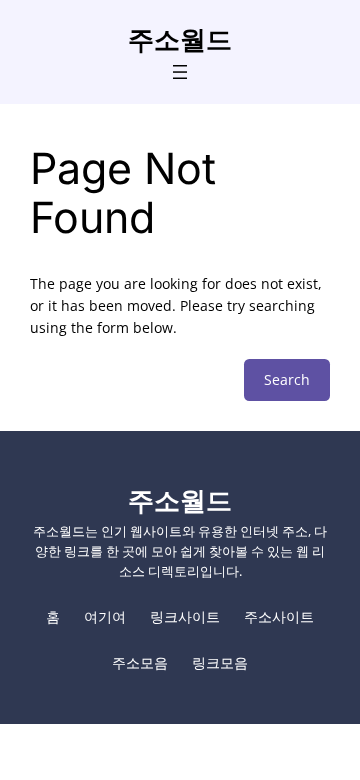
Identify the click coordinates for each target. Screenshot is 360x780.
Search (287, 379)
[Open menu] (180, 72)
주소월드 (180, 39)
